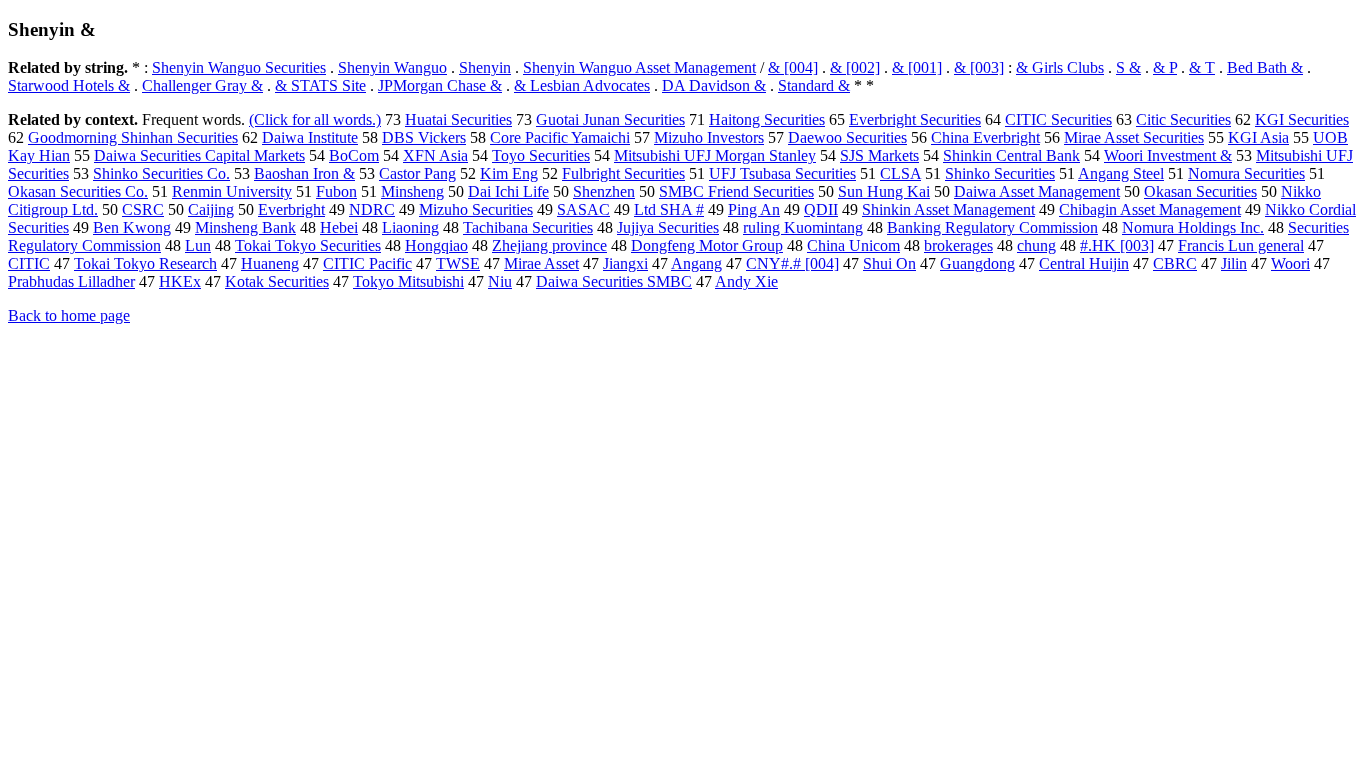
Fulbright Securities (623, 173)
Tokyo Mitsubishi (408, 281)
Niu (500, 281)
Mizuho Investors (709, 137)
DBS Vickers (424, 137)
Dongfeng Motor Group (707, 245)
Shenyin (485, 67)
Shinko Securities (1000, 173)
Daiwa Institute (310, 137)
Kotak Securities (277, 281)
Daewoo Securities (847, 137)
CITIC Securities (1058, 119)
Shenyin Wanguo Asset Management (639, 67)
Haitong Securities (767, 119)
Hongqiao (436, 245)
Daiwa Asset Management (1037, 191)
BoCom (354, 155)
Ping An (754, 209)
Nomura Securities (1246, 173)
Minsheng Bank (245, 227)
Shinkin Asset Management (948, 209)
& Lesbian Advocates (582, 85)
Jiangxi (625, 263)
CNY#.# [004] (792, 263)
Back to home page (69, 315)
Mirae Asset (541, 263)
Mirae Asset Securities (1134, 137)
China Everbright (985, 137)
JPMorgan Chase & (440, 85)
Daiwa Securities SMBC (614, 281)
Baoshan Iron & (304, 173)
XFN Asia (435, 155)
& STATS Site (320, 85)
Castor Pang (417, 173)
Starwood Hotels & (69, 85)
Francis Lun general (1241, 245)
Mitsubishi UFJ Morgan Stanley (715, 155)
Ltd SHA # (669, 209)
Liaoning (410, 227)
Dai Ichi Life (508, 191)
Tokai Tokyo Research (145, 263)
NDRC (372, 209)
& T (1202, 67)
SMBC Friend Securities (736, 191)
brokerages (958, 245)
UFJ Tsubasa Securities (782, 173)
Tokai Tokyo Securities (308, 245)
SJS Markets (879, 155)
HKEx (180, 281)
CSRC (143, 209)
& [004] (793, 67)
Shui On (889, 263)
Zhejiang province (549, 245)
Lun (198, 245)
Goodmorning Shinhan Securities (133, 137)
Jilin (1234, 263)
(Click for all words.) (315, 119)
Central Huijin (1084, 263)
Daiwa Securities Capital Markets (199, 155)
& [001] (917, 67)
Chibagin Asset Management (1150, 209)
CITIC (29, 263)
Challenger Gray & (202, 85)
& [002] (855, 67)
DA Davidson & (714, 85)
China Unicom (853, 245)
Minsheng (412, 191)
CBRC (1175, 263)
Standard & (814, 85)
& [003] (979, 67)
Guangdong (977, 263)
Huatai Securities (458, 119)
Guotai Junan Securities (610, 119)
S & (1128, 67)
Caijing (211, 209)
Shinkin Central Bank (1011, 155)
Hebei (339, 227)
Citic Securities (1183, 119)
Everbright (291, 209)
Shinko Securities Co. (161, 173)
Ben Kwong (132, 227)
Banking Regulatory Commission (992, 227)
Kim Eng (509, 173)
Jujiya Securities (668, 227)
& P (1165, 67)
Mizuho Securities (476, 209)
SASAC (583, 209)
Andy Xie (746, 281)
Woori (1290, 263)
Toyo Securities (541, 155)
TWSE (458, 263)
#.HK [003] (1117, 245)
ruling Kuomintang (803, 227)
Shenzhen (604, 191)
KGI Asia (1258, 137)
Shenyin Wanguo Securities (239, 67)
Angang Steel (1121, 173)
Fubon (336, 191)
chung (1036, 245)
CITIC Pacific (367, 263)
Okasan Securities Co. (78, 191)
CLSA (900, 173)
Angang (696, 263)
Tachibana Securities (528, 227)
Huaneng (270, 263)
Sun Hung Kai (884, 191)
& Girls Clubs (1060, 67)
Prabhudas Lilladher (71, 281)
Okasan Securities (1200, 191)
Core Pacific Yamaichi (560, 137)
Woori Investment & (1168, 155)
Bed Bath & (1265, 67)
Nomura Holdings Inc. (1193, 227)
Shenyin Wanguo (392, 67)
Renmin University (232, 191)
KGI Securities (1302, 119)
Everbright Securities (915, 119)
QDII (821, 209)
